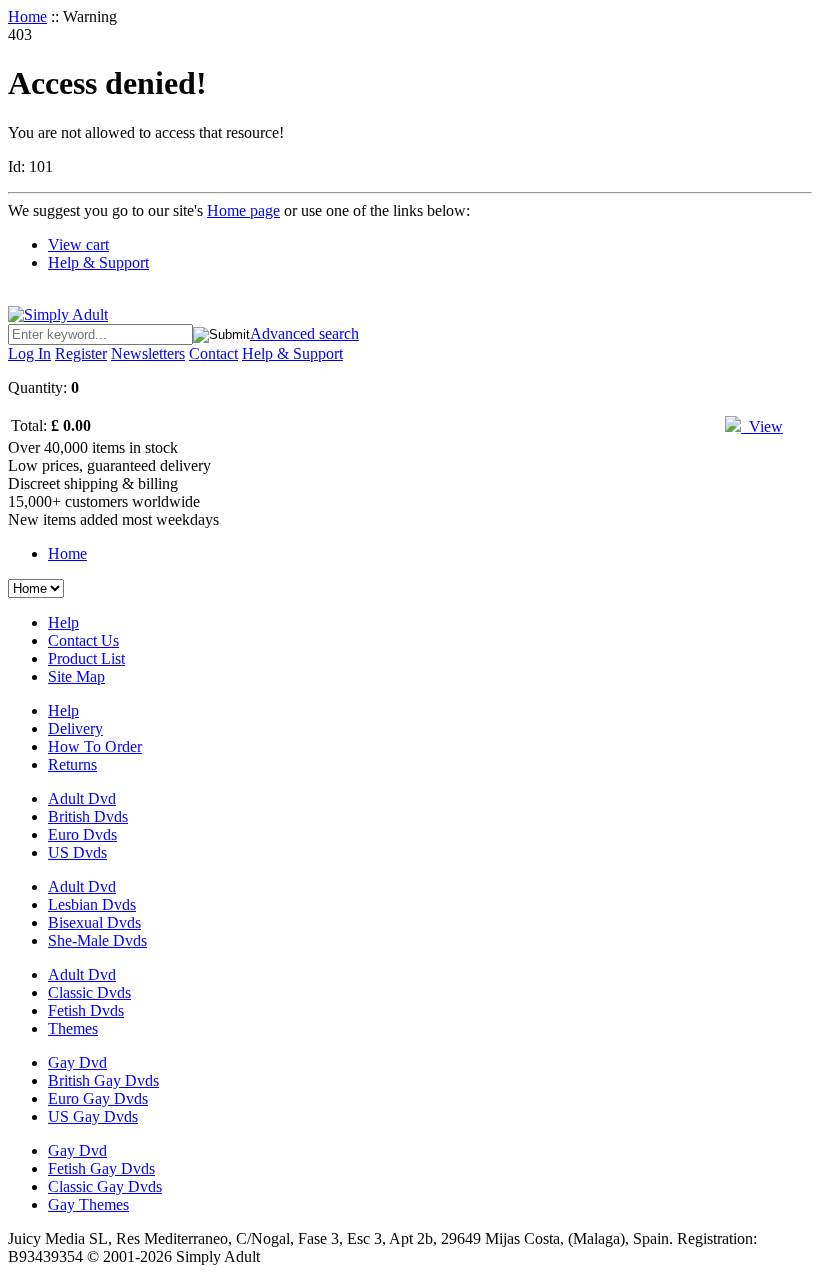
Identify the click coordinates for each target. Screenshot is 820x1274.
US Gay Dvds (93, 1116)
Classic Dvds (89, 992)
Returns (72, 764)
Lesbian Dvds (92, 904)
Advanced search (304, 333)
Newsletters (148, 353)
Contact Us (83, 640)
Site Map (76, 676)
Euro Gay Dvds (98, 1098)
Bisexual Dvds (94, 922)
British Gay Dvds (103, 1080)
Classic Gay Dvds (105, 1186)
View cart (78, 244)
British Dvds (88, 816)
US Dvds (77, 852)
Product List (86, 658)
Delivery (75, 728)
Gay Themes (88, 1204)
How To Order (95, 746)
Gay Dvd (77, 1062)
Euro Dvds (82, 834)
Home (27, 16)
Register (81, 353)
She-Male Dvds (97, 940)
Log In (29, 353)
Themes (73, 1028)
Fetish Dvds (86, 1010)
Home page (243, 210)
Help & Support (98, 262)
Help (63, 622)
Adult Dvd (82, 798)
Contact (213, 353)
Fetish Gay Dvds (101, 1168)
